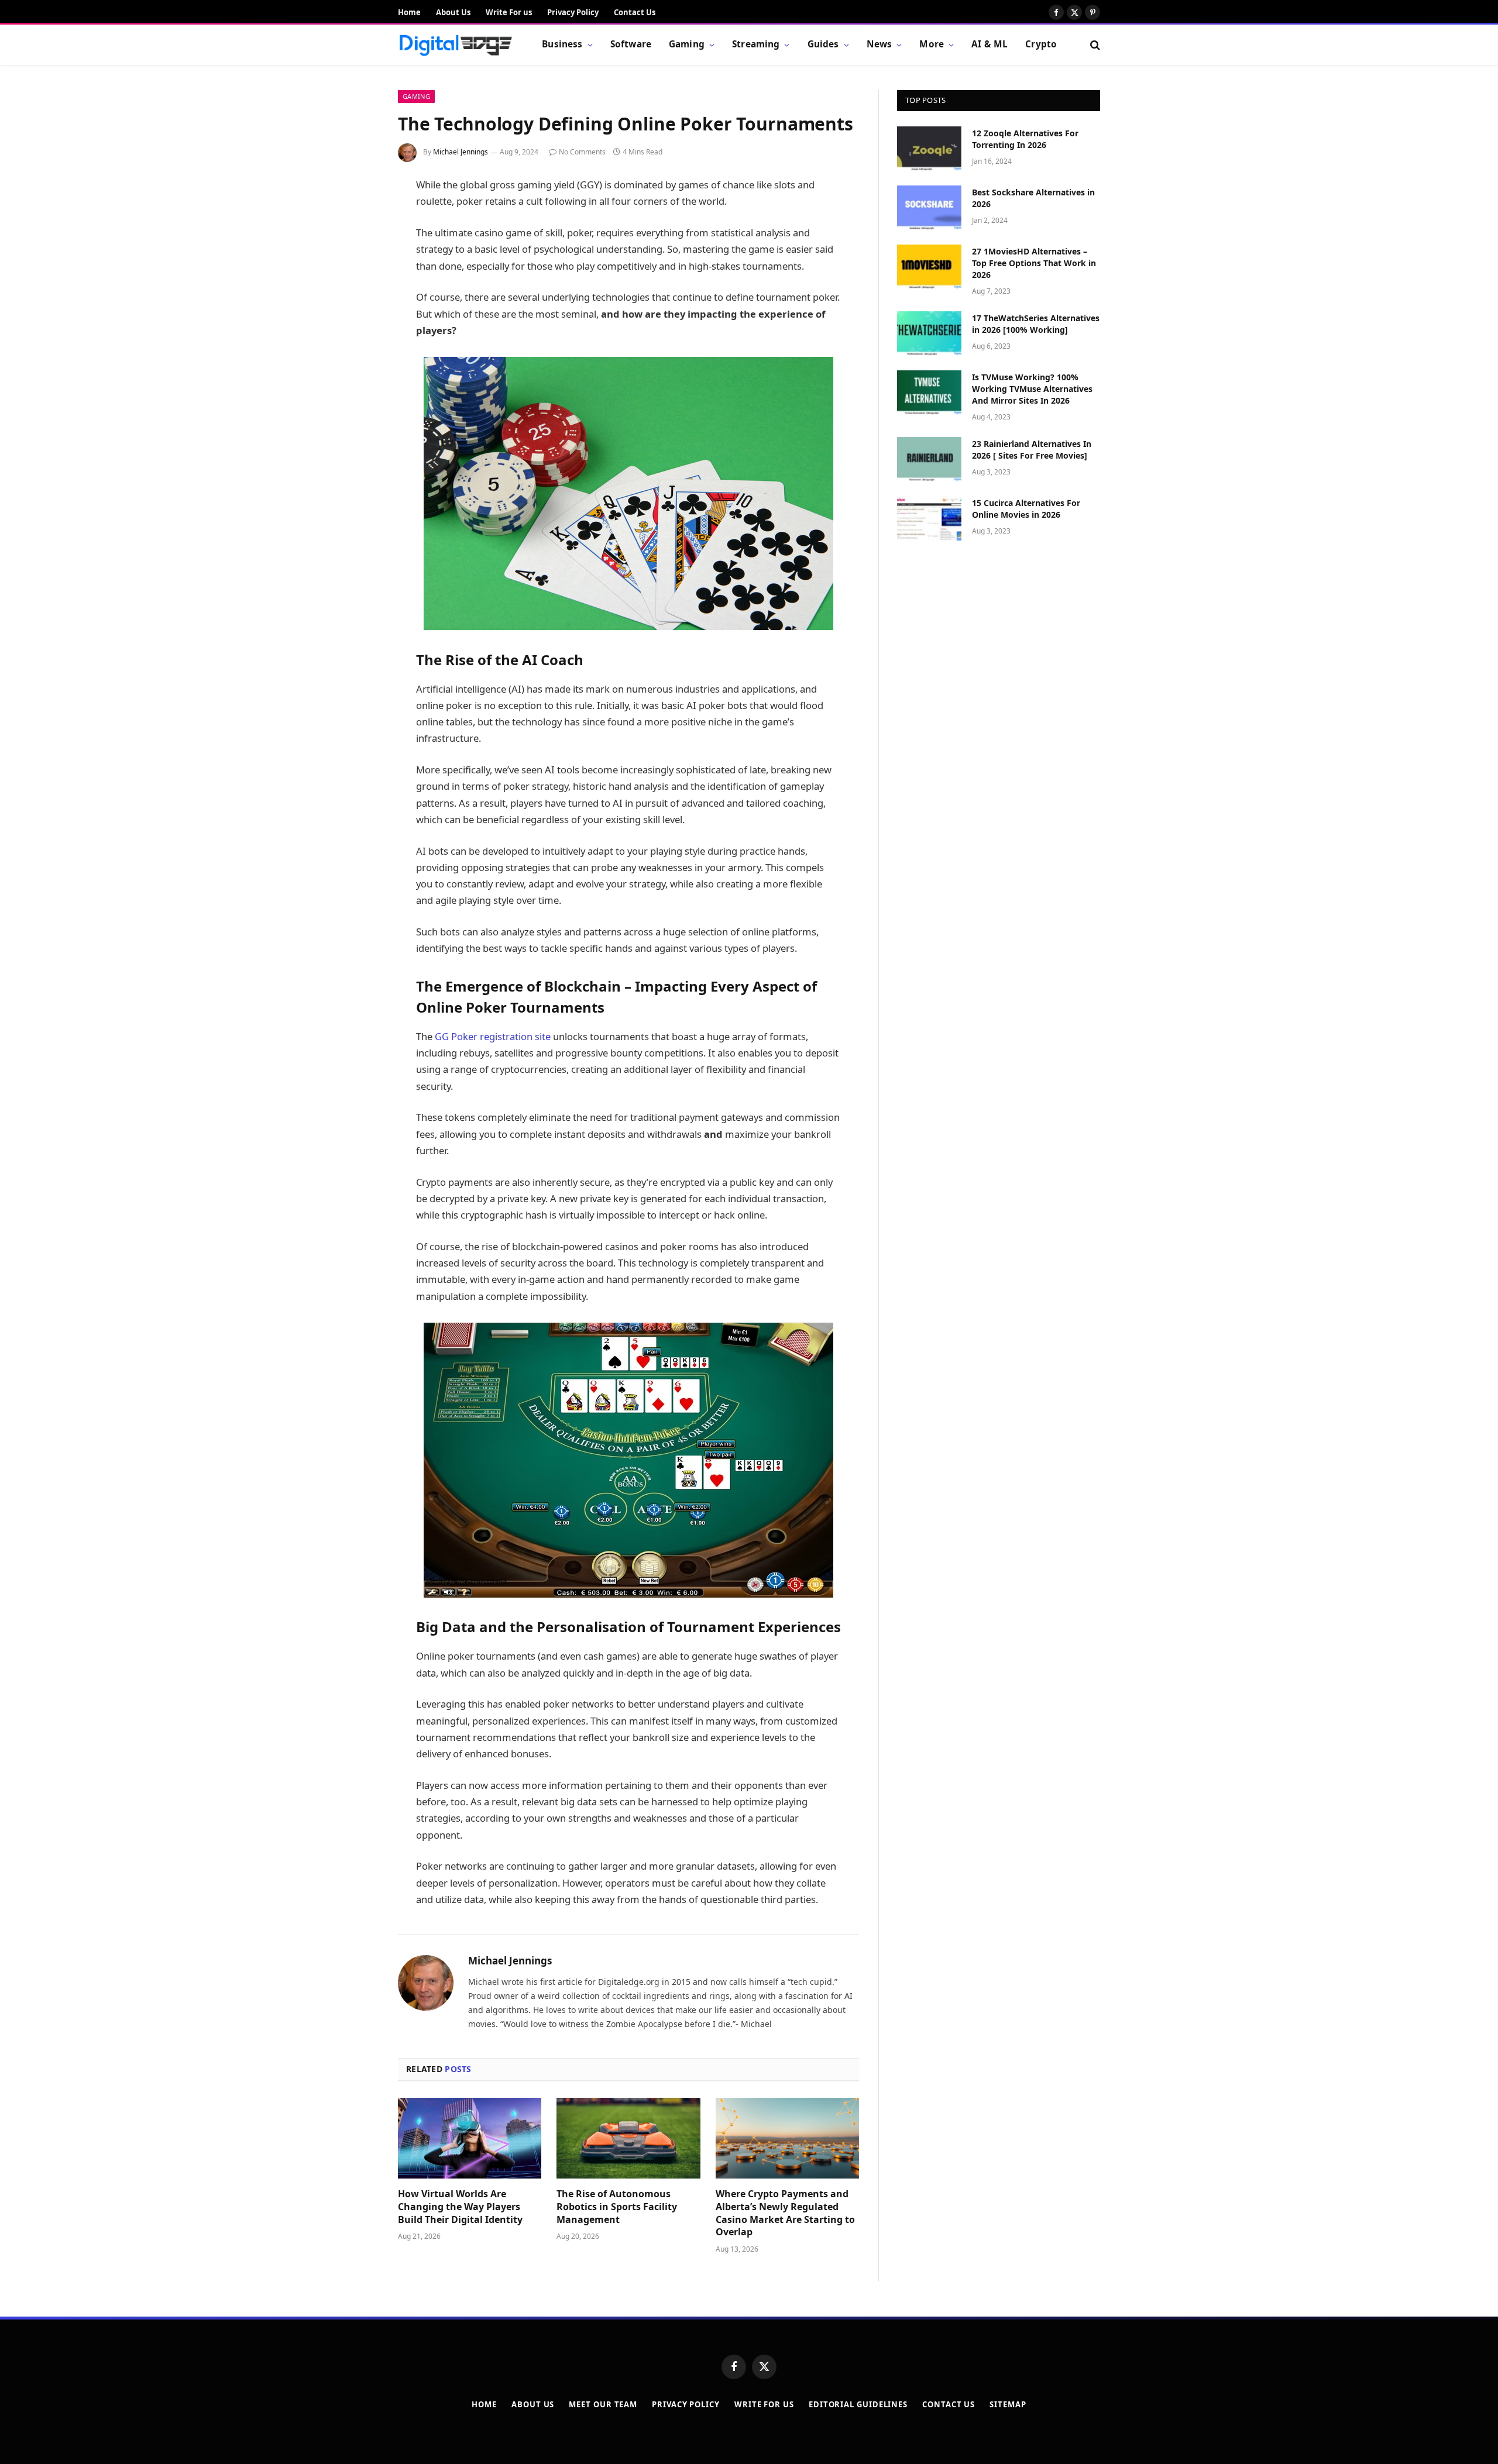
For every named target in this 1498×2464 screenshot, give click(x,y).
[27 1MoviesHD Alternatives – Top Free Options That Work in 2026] (929, 267)
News (879, 44)
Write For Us (764, 2404)
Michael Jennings (461, 152)
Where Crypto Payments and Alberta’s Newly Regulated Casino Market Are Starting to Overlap (785, 2213)
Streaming (756, 44)
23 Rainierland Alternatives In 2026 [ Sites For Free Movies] (1032, 450)
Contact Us (635, 12)
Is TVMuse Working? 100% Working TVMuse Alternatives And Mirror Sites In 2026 (1032, 389)
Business (562, 44)
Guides (823, 44)
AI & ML (989, 44)
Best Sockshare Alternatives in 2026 (1033, 198)
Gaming (687, 44)
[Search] (1094, 45)
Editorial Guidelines (858, 2404)
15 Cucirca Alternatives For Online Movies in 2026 (1026, 509)
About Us (453, 12)
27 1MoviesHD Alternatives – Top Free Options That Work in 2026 (1034, 263)
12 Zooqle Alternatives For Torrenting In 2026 (1025, 139)
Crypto (1041, 44)
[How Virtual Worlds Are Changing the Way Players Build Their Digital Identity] (470, 2138)
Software (631, 44)
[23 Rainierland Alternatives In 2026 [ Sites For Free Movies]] (929, 459)
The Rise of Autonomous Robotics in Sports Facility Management (617, 2207)
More (932, 44)
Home (409, 12)
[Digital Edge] (455, 45)
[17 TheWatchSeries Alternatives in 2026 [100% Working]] (929, 333)
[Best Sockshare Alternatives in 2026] (929, 208)
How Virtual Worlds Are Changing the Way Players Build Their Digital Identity (460, 2207)
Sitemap (1008, 2404)
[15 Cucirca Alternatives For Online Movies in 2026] (929, 518)
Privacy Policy (573, 12)
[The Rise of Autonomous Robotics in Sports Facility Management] (628, 2138)
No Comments (582, 152)
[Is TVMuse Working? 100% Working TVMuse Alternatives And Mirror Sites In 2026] (929, 393)
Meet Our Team (603, 2404)
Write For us (509, 12)
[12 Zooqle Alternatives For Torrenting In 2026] (929, 149)
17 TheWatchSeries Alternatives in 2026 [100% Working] (1036, 324)
